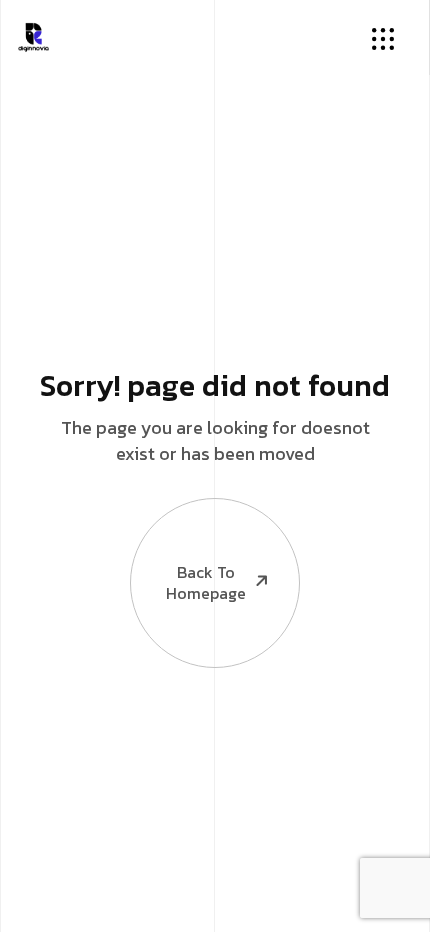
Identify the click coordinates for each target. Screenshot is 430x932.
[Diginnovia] (33, 35)
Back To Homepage (206, 582)
